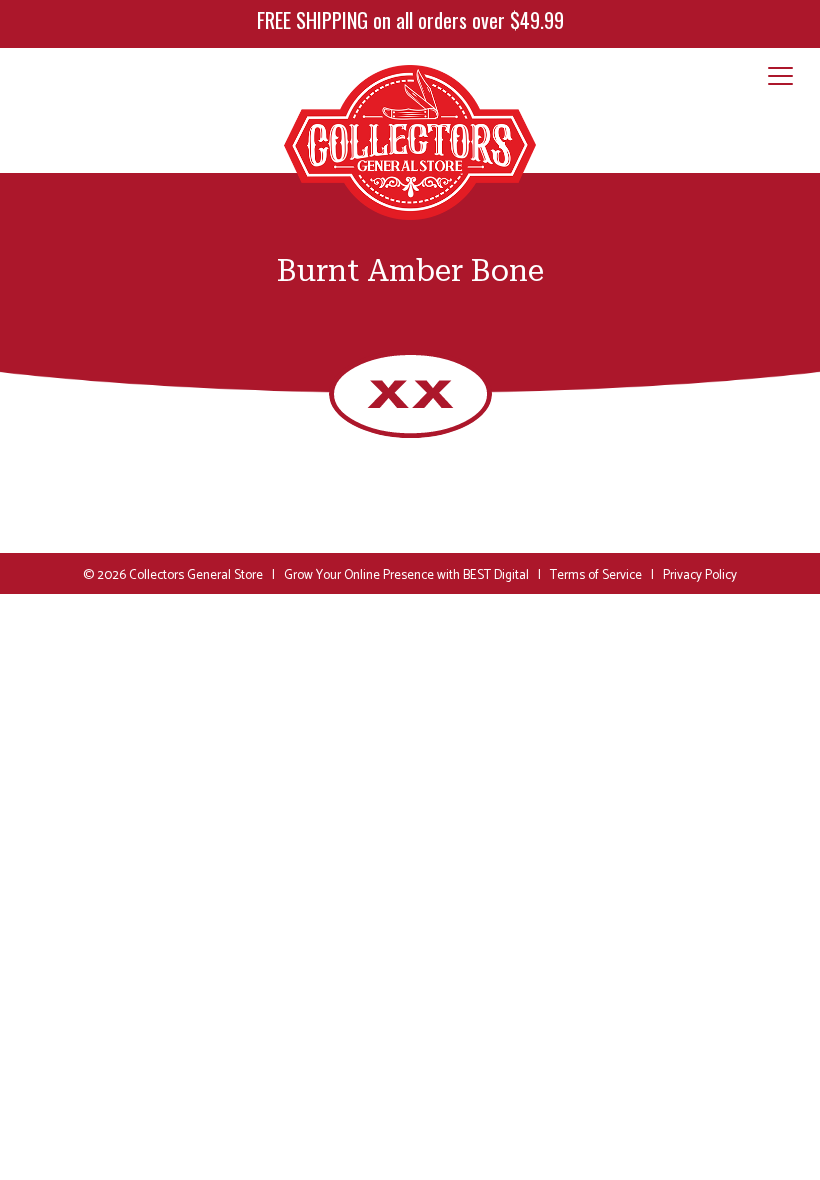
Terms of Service (596, 575)
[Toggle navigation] (780, 77)
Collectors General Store (196, 575)
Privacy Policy (700, 575)
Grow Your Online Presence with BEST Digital (406, 575)
